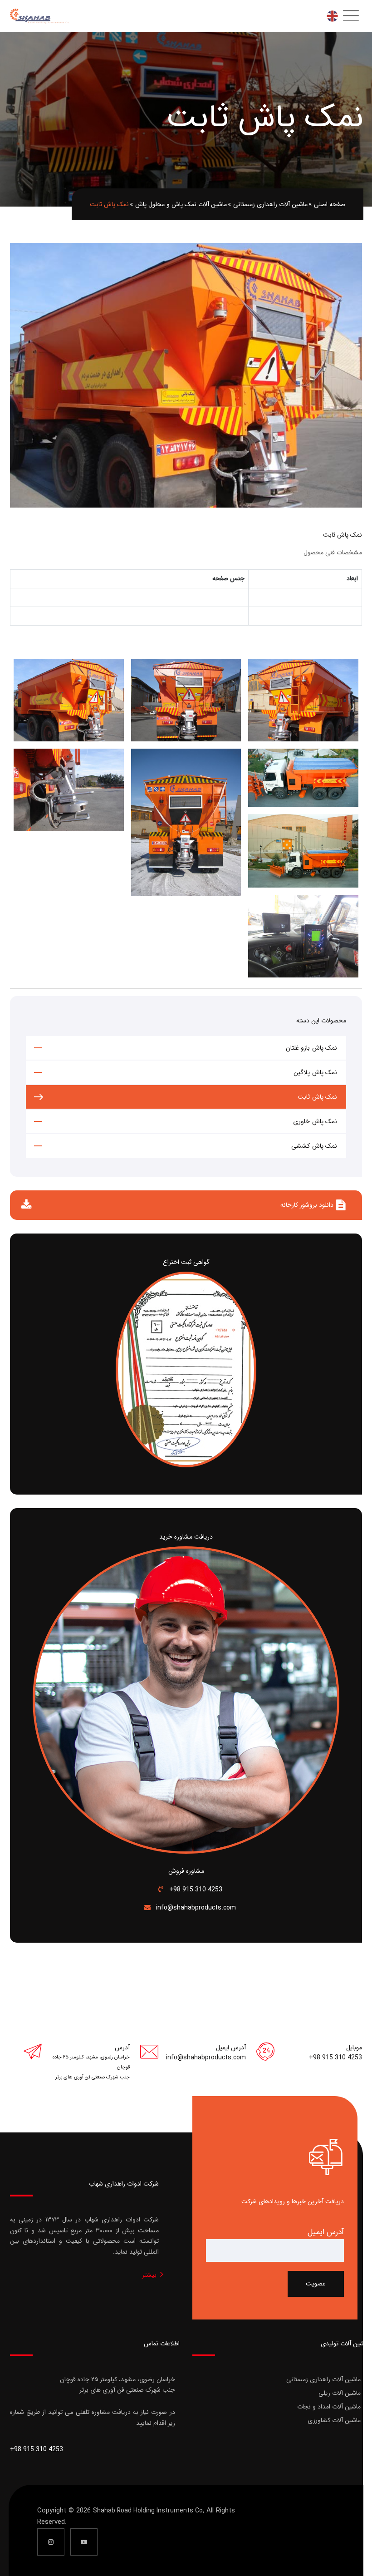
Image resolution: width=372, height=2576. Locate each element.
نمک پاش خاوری (315, 1121)
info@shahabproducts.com (195, 1908)
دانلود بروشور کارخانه (307, 1205)
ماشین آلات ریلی (340, 2393)
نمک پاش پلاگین (315, 1072)
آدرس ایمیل (326, 2232)
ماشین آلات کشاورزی (334, 2420)
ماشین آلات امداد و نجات (329, 2407)
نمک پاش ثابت (317, 1097)
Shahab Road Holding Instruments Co (148, 2511)
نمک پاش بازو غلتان (312, 1048)
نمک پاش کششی (314, 1146)
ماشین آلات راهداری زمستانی (323, 2379)
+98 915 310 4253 (195, 1890)
